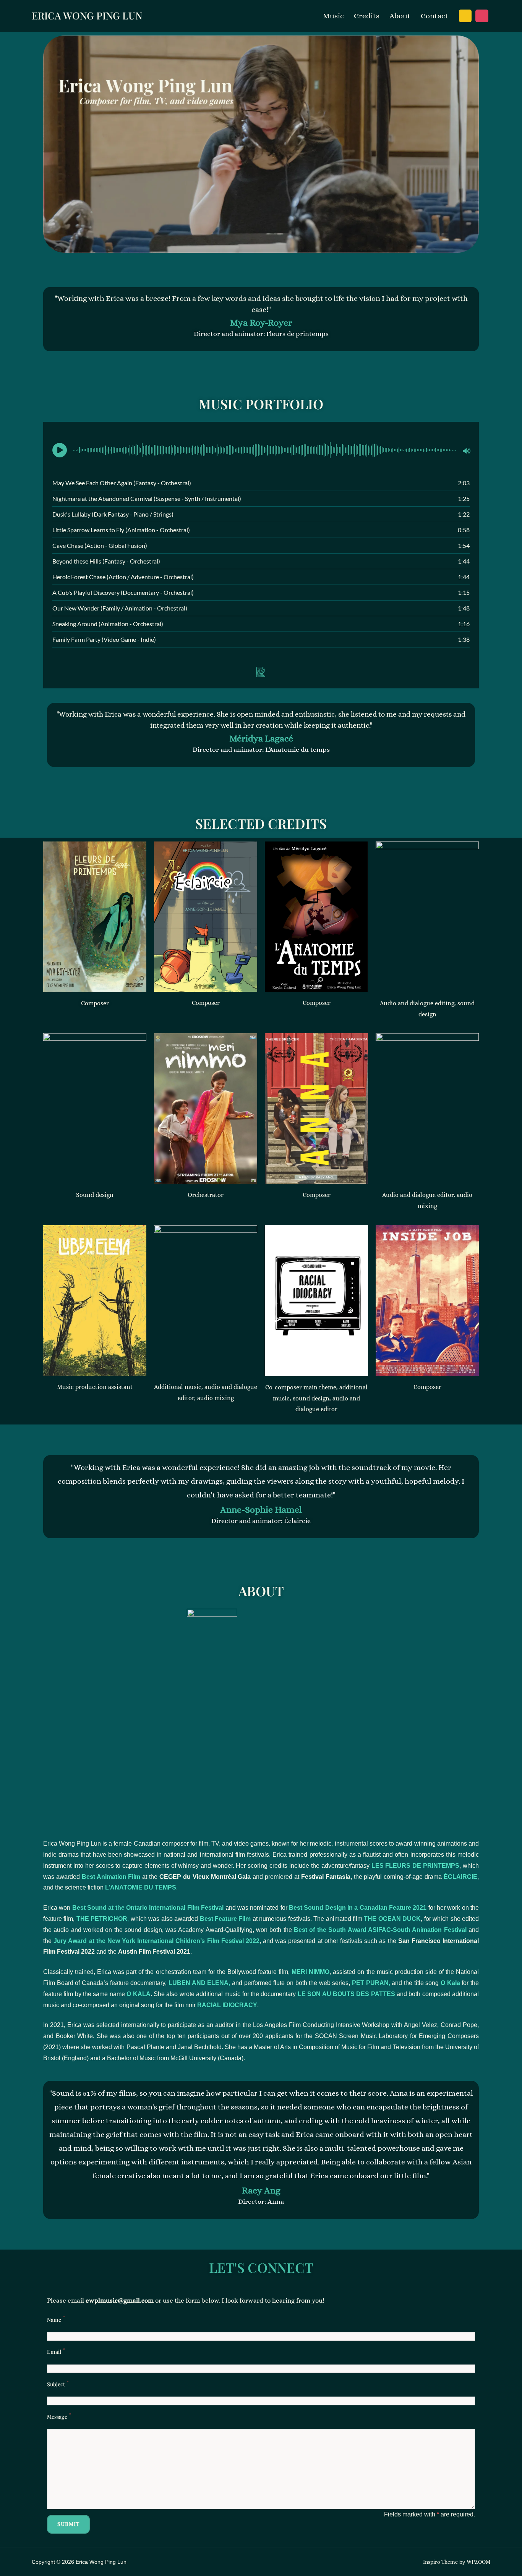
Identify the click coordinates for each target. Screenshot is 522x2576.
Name (54, 2320)
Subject (56, 2384)
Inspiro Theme (440, 2562)
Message (57, 2417)
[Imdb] (465, 16)
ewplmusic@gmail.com (120, 2301)
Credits (367, 16)
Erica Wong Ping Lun (87, 15)
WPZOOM (478, 2562)
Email (54, 2352)
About (400, 16)
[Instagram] (482, 16)
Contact (434, 16)
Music (333, 16)
